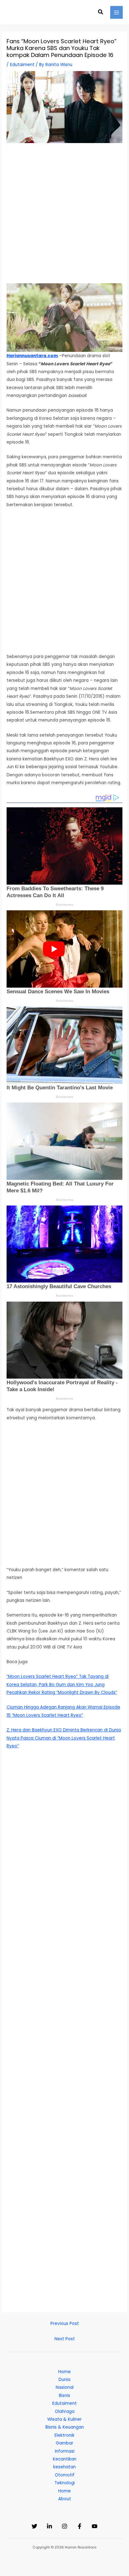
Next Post (65, 2339)
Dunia (64, 2380)
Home (64, 2372)
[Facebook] (80, 2526)
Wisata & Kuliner (64, 2419)
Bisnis (64, 2396)
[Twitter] (34, 2526)
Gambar (64, 2443)
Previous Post (65, 2324)
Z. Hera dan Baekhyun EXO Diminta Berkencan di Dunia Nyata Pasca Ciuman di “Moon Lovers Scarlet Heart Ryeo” (64, 1738)
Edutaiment (22, 65)
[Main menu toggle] (117, 12)
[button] (101, 13)
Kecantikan (65, 2459)
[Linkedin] (49, 2526)
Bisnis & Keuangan (65, 2427)
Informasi (65, 2451)
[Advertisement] (64, 216)
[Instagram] (64, 2526)
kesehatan (64, 2467)
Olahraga (65, 2411)
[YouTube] (95, 2526)
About (65, 2499)
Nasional (65, 2387)
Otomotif (65, 2475)
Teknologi (65, 2483)
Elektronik (64, 2435)
